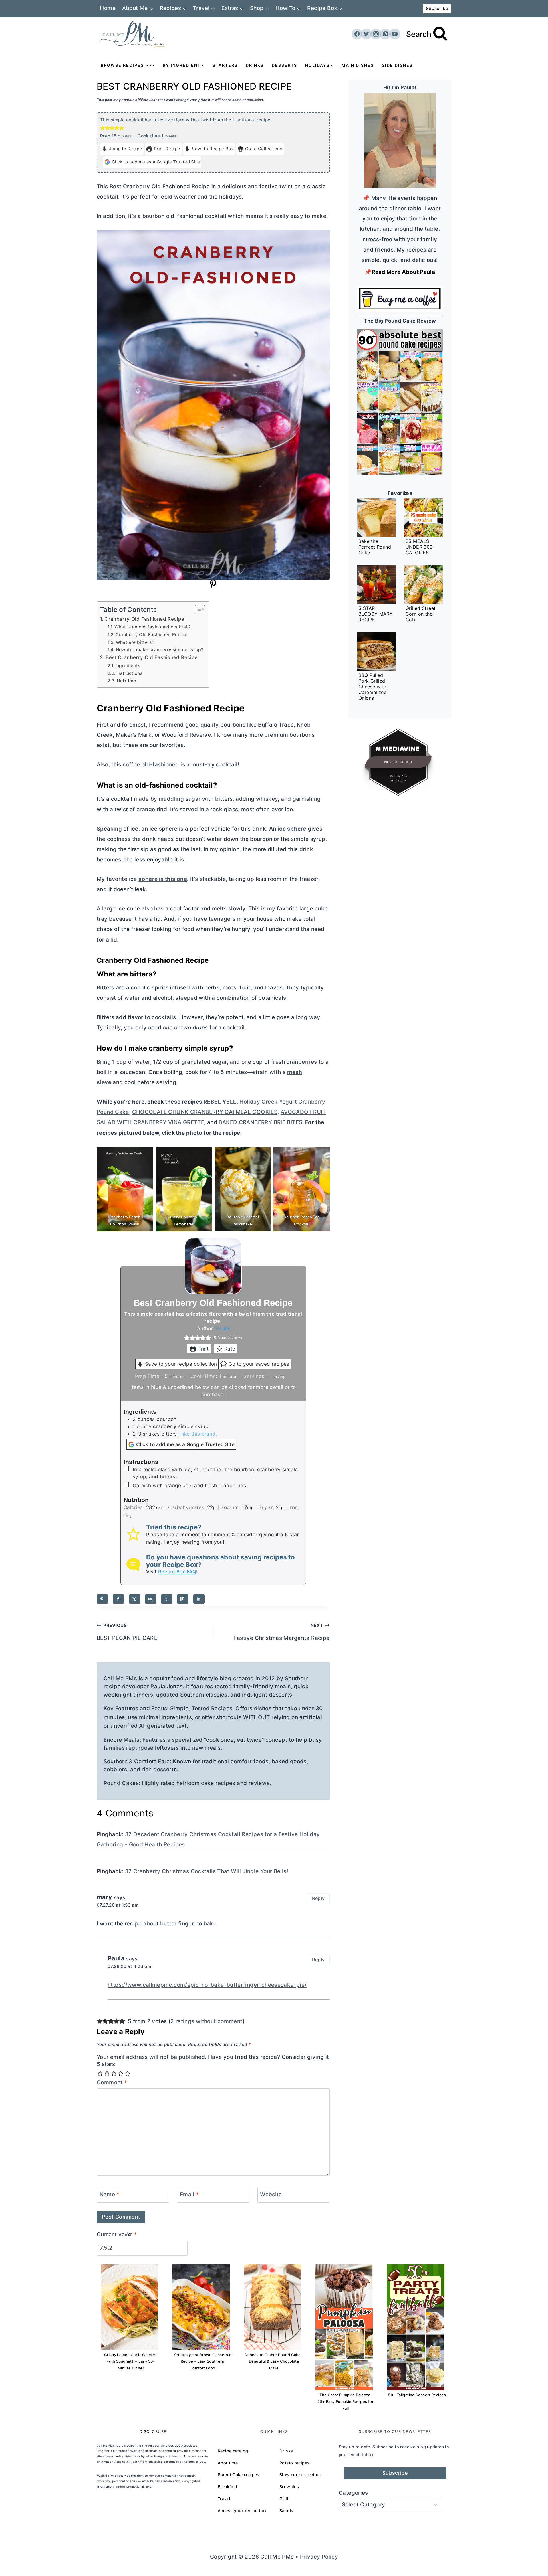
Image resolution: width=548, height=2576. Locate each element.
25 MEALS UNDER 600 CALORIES (419, 547)
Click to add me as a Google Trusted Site (156, 162)
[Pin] (213, 587)
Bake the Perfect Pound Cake (375, 547)
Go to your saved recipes (259, 1364)
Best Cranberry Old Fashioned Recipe (152, 657)
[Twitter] (366, 34)
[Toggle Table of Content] (197, 609)
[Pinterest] (385, 34)
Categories (353, 2493)
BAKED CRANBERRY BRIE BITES (260, 1122)
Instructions (129, 673)
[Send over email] (151, 1599)
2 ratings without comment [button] (206, 2021)
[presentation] (376, 518)
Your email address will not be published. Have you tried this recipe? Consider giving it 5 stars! (213, 2061)
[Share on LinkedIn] (199, 1599)
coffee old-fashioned (151, 765)
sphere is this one (163, 879)
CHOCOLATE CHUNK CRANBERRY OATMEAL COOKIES (205, 1112)
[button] (103, 128)
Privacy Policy (319, 2557)
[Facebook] (357, 34)
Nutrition (126, 681)
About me (228, 2463)
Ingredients (128, 666)
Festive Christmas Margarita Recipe (282, 1632)
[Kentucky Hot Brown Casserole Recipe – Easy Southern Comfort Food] (201, 2307)
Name (110, 2194)
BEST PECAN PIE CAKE (127, 1632)
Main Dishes (358, 65)
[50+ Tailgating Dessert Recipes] (416, 2327)
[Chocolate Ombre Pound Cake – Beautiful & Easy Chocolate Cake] (273, 2307)
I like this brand (197, 1434)
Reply (318, 1898)
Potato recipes (294, 2463)
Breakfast (227, 2487)
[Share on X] (135, 1599)
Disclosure (153, 2431)
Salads (286, 2511)
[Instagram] (376, 34)
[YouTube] (395, 34)
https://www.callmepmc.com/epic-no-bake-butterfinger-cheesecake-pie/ (207, 1985)
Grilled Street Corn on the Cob (421, 614)
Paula (223, 1328)
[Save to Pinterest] (102, 1599)
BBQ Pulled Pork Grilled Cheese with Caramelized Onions (373, 687)
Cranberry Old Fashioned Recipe (144, 619)
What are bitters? (135, 642)
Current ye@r (117, 2234)
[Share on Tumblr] (167, 1599)
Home (108, 8)
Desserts (284, 65)
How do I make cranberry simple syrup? (160, 650)
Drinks (255, 65)
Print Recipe (167, 149)
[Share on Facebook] (118, 1599)
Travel (224, 2499)
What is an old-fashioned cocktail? (153, 627)
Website (271, 2194)
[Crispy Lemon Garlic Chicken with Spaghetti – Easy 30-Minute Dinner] (129, 2307)
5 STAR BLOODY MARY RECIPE (376, 614)
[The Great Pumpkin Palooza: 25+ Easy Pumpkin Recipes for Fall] (344, 2327)
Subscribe (437, 8)
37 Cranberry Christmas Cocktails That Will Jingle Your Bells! (207, 1871)
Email (189, 2194)
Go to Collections (264, 149)
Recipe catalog (233, 2451)
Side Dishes (397, 65)
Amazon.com (193, 2456)
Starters (225, 65)
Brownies (289, 2487)
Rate (230, 1349)
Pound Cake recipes (239, 2475)
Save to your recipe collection (181, 1364)
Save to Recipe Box (213, 149)
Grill (284, 2499)
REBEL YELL (220, 1102)
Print (203, 1349)
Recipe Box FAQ (177, 1572)
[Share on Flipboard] (183, 1599)
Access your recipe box (242, 2511)
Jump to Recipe (126, 149)
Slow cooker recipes (301, 2475)
